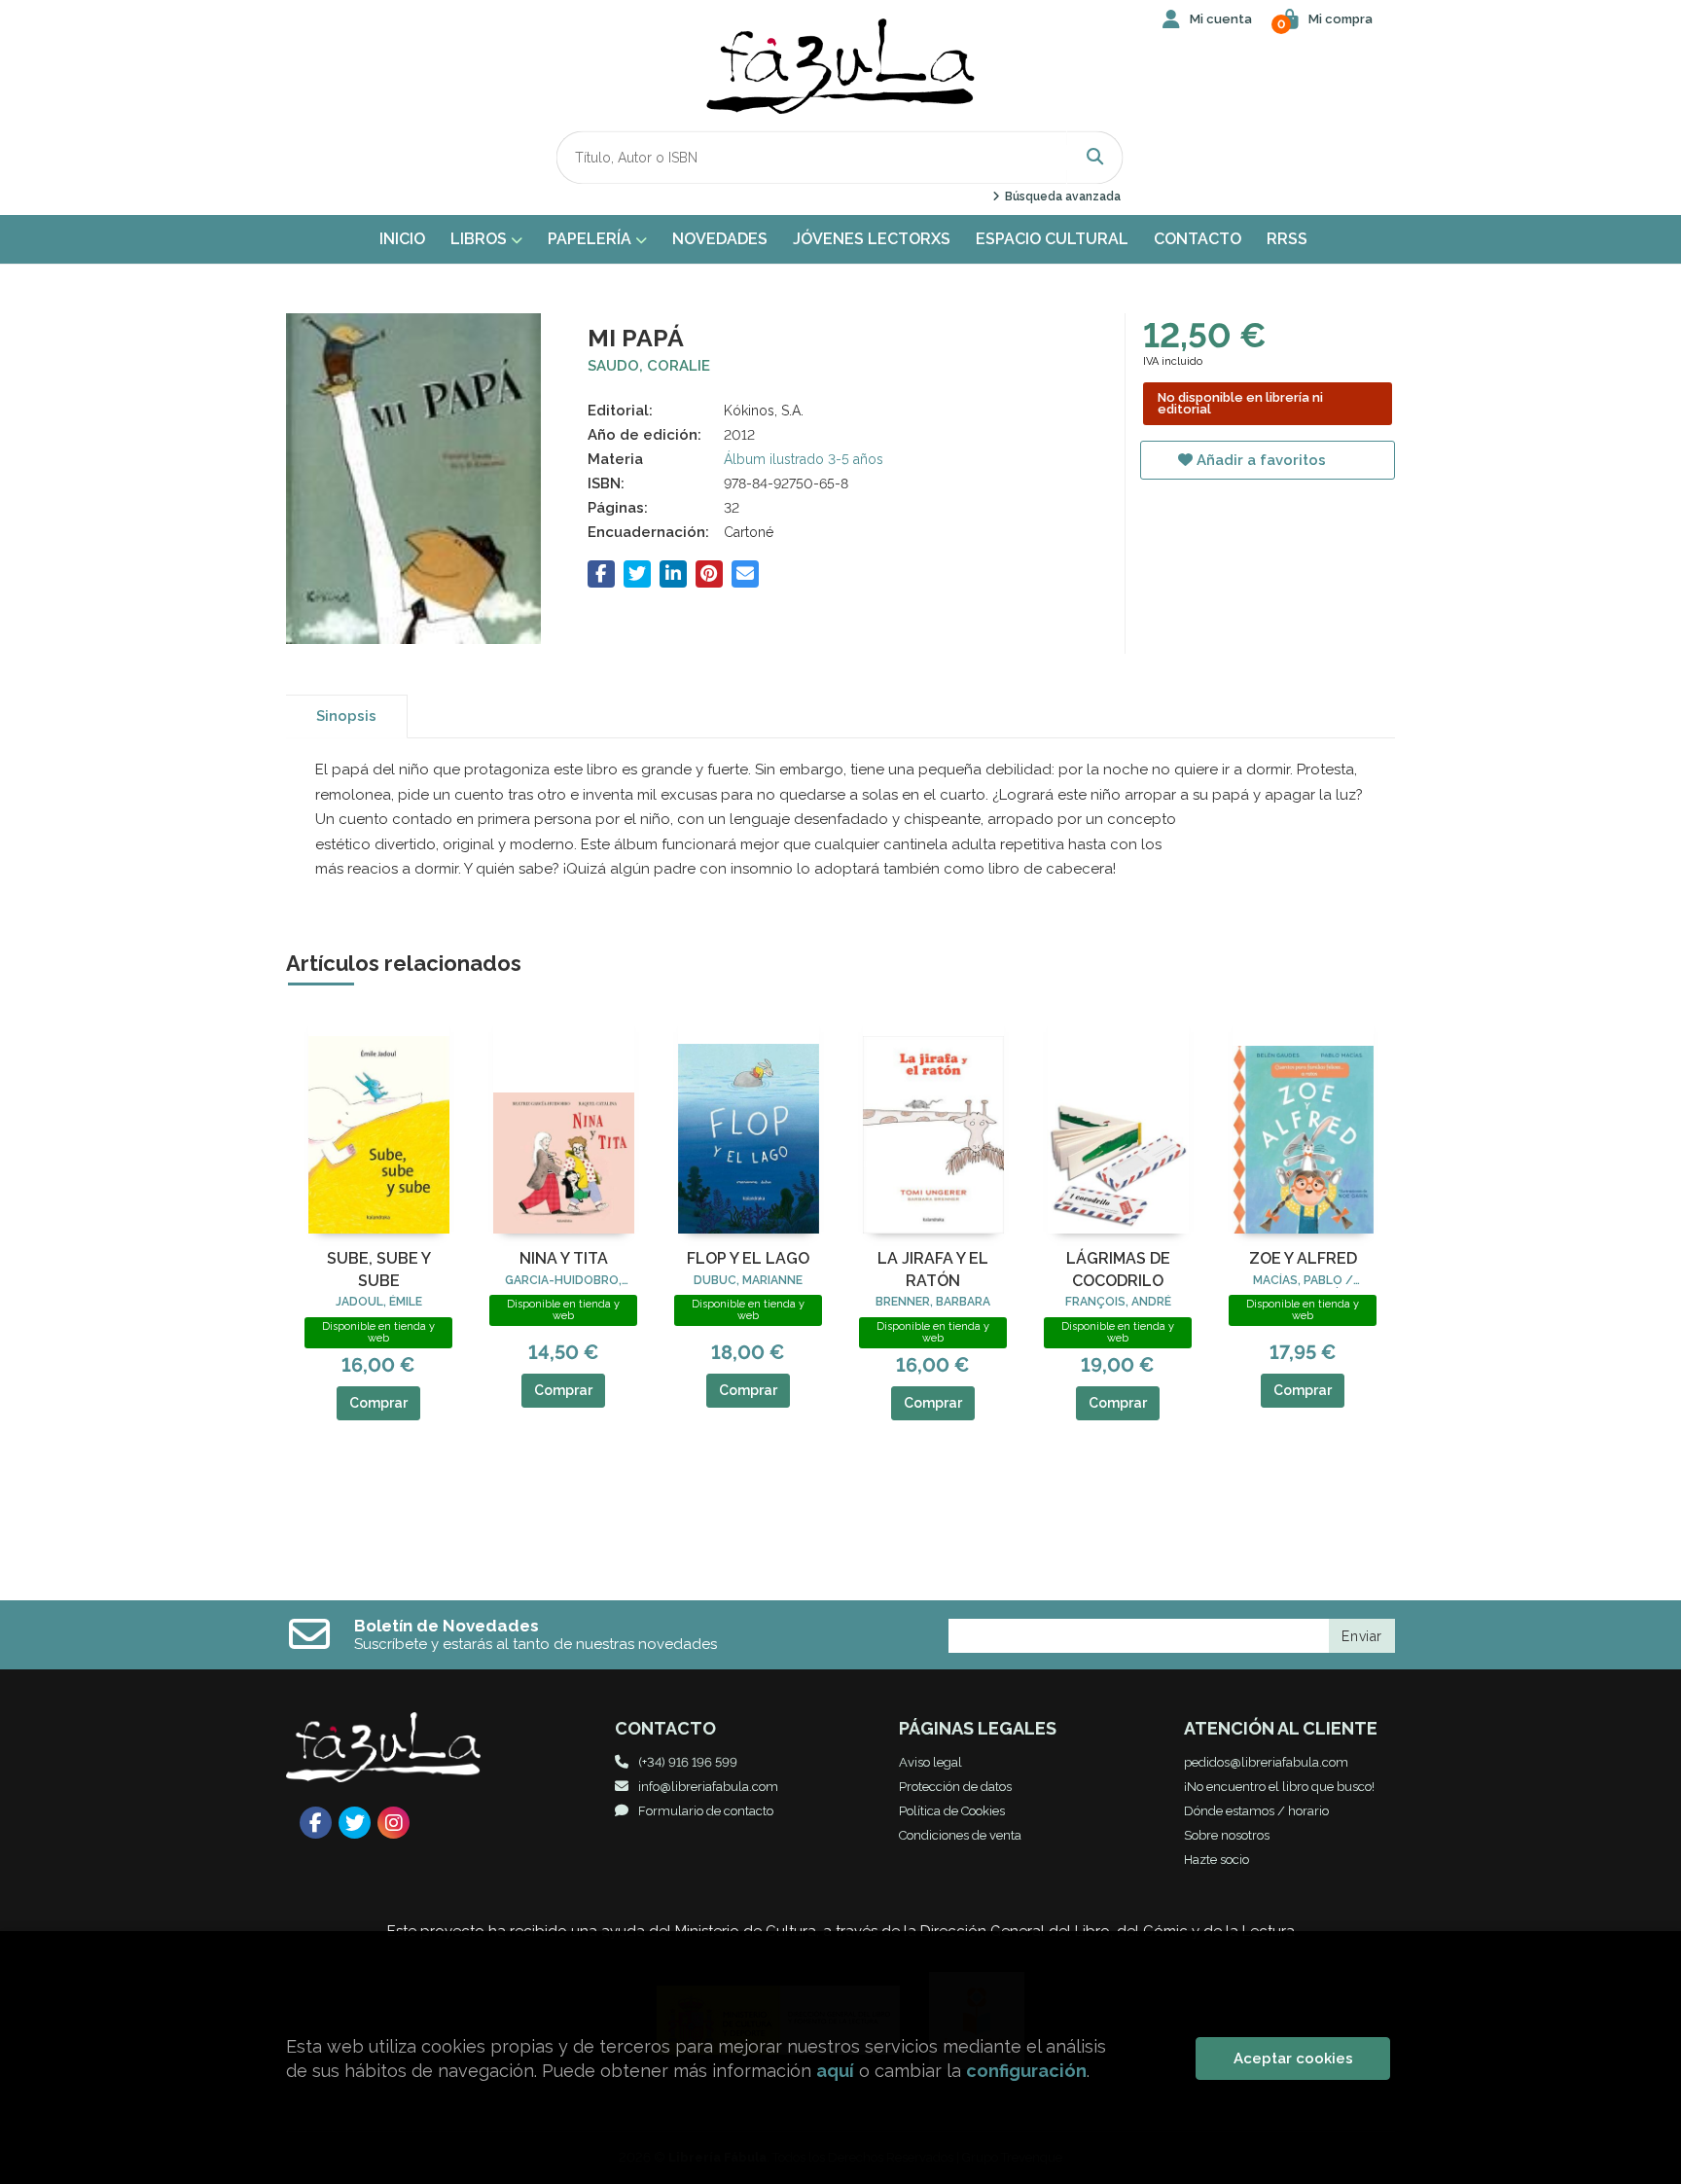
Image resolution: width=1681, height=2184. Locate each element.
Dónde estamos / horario (1256, 1811)
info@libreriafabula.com (708, 1787)
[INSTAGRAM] (393, 1823)
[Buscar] (1095, 157)
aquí (835, 2071)
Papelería (591, 239)
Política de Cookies (952, 1811)
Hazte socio (1216, 1860)
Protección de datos (955, 1787)
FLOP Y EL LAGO (748, 1258)
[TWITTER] (355, 1823)
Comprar (378, 1403)
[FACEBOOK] (316, 1823)
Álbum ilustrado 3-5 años (804, 459)
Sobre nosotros (1227, 1835)
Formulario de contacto (706, 1811)
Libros (481, 239)
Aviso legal (930, 1762)
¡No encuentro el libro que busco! (1279, 1787)
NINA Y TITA (564, 1258)
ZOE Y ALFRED (1303, 1258)
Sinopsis (346, 716)
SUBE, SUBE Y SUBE (379, 1269)
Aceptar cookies (1293, 2059)
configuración (1026, 2071)
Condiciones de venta (960, 1835)
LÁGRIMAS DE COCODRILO (1118, 1269)
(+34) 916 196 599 (688, 1762)
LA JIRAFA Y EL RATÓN (933, 1269)
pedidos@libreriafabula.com (1266, 1762)
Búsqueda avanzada (1061, 197)
